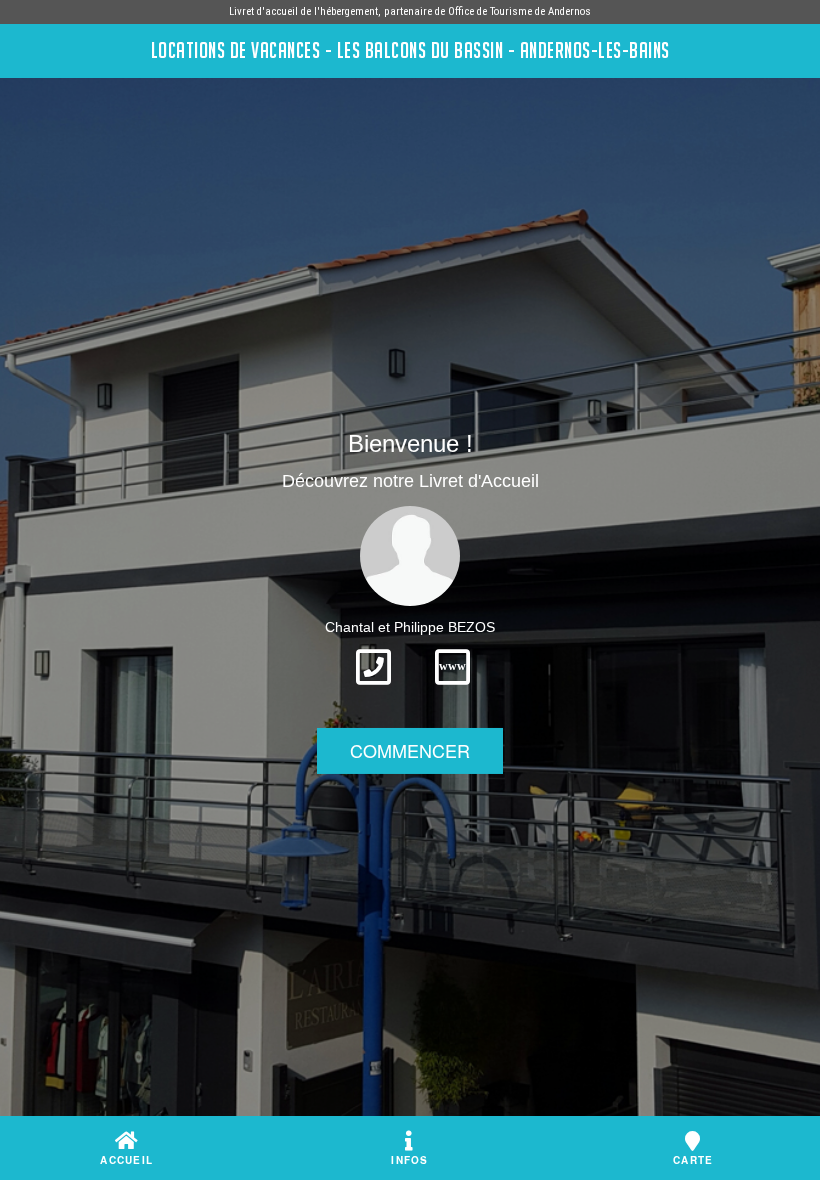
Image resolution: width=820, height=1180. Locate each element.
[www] (452, 691)
